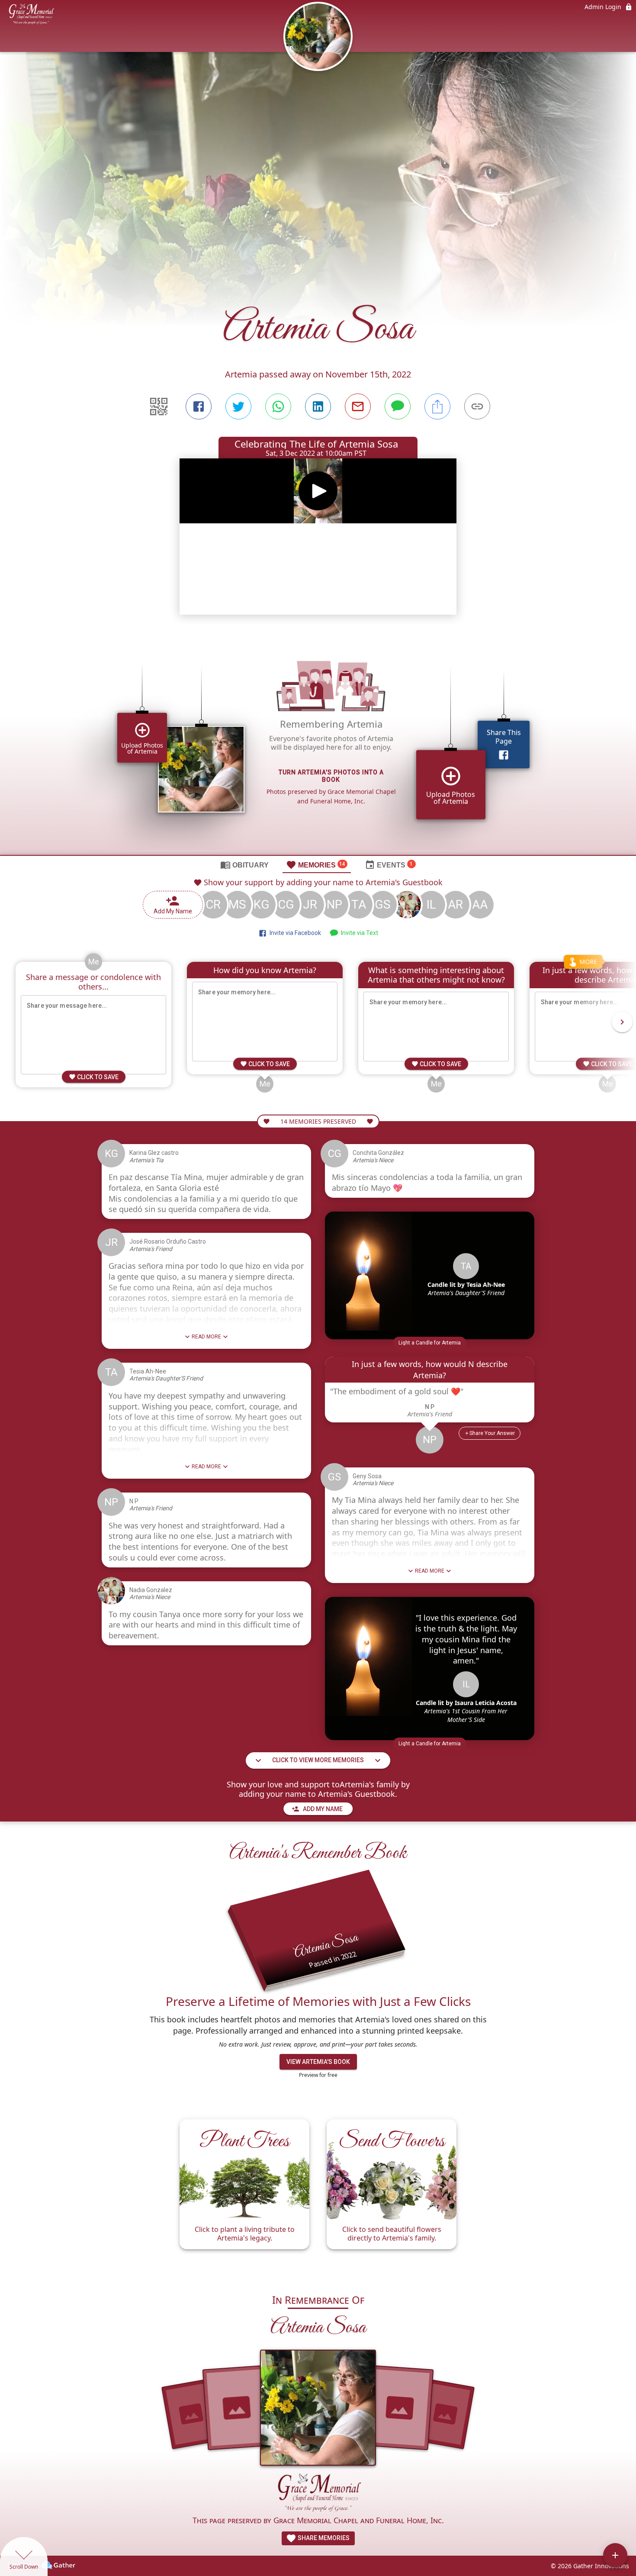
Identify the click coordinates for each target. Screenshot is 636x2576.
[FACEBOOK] (199, 406)
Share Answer (492, 1433)
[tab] (244, 864)
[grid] (318, 746)
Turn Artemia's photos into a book (331, 776)
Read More (206, 1337)
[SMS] (398, 406)
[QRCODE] (159, 406)
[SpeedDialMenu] (615, 2555)
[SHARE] (437, 406)
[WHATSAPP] (278, 406)
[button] (430, 1343)
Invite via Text (358, 933)
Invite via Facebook (294, 933)
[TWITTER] (238, 406)
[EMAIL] (358, 406)
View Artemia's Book (318, 2062)
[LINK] (477, 406)
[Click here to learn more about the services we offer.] (318, 2494)
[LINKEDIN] (318, 406)
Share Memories (323, 2538)
